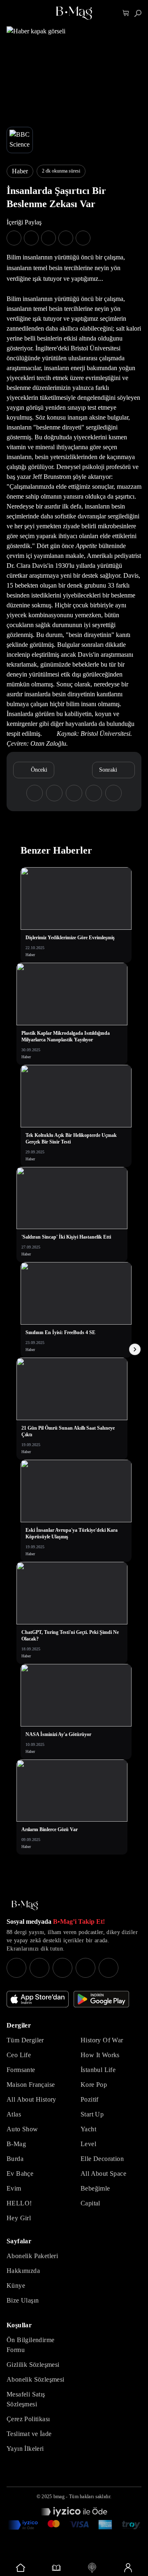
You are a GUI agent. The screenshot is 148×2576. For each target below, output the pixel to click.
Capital (90, 2203)
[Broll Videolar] (92, 2568)
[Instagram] (16, 1968)
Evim (14, 2188)
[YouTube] (39, 1968)
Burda (15, 2159)
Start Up (92, 2114)
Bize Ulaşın (23, 2300)
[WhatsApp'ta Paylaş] (49, 238)
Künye (16, 2285)
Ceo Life (19, 2055)
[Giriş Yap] (128, 2568)
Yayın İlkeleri (25, 2449)
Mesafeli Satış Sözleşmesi (26, 2399)
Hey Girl (19, 2218)
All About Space (103, 2173)
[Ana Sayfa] (25, 1905)
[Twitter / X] (62, 1968)
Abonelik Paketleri (32, 2256)
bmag (59, 2497)
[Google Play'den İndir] (101, 1999)
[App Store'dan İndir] (38, 1999)
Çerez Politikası (28, 2419)
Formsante (21, 2070)
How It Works (100, 2055)
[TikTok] (109, 1968)
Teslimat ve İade (29, 2434)
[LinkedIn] (86, 1968)
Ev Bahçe (20, 2173)
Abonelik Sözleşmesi (36, 2379)
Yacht (88, 2129)
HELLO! (19, 2203)
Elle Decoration (102, 2159)
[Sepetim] (126, 13)
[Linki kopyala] (83, 238)
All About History (31, 2099)
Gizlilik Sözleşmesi (33, 2365)
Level (88, 2144)
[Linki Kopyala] (113, 793)
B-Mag (16, 2144)
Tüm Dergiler (25, 2040)
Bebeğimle (95, 2188)
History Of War (102, 2040)
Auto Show (22, 2129)
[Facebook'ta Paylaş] (14, 238)
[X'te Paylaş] (31, 238)
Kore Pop (94, 2085)
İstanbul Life (98, 2070)
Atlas (14, 2114)
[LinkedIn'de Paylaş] (66, 238)
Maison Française (31, 2085)
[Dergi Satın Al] (56, 2568)
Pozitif (90, 2099)
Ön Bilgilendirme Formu (30, 2345)
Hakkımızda (23, 2271)
